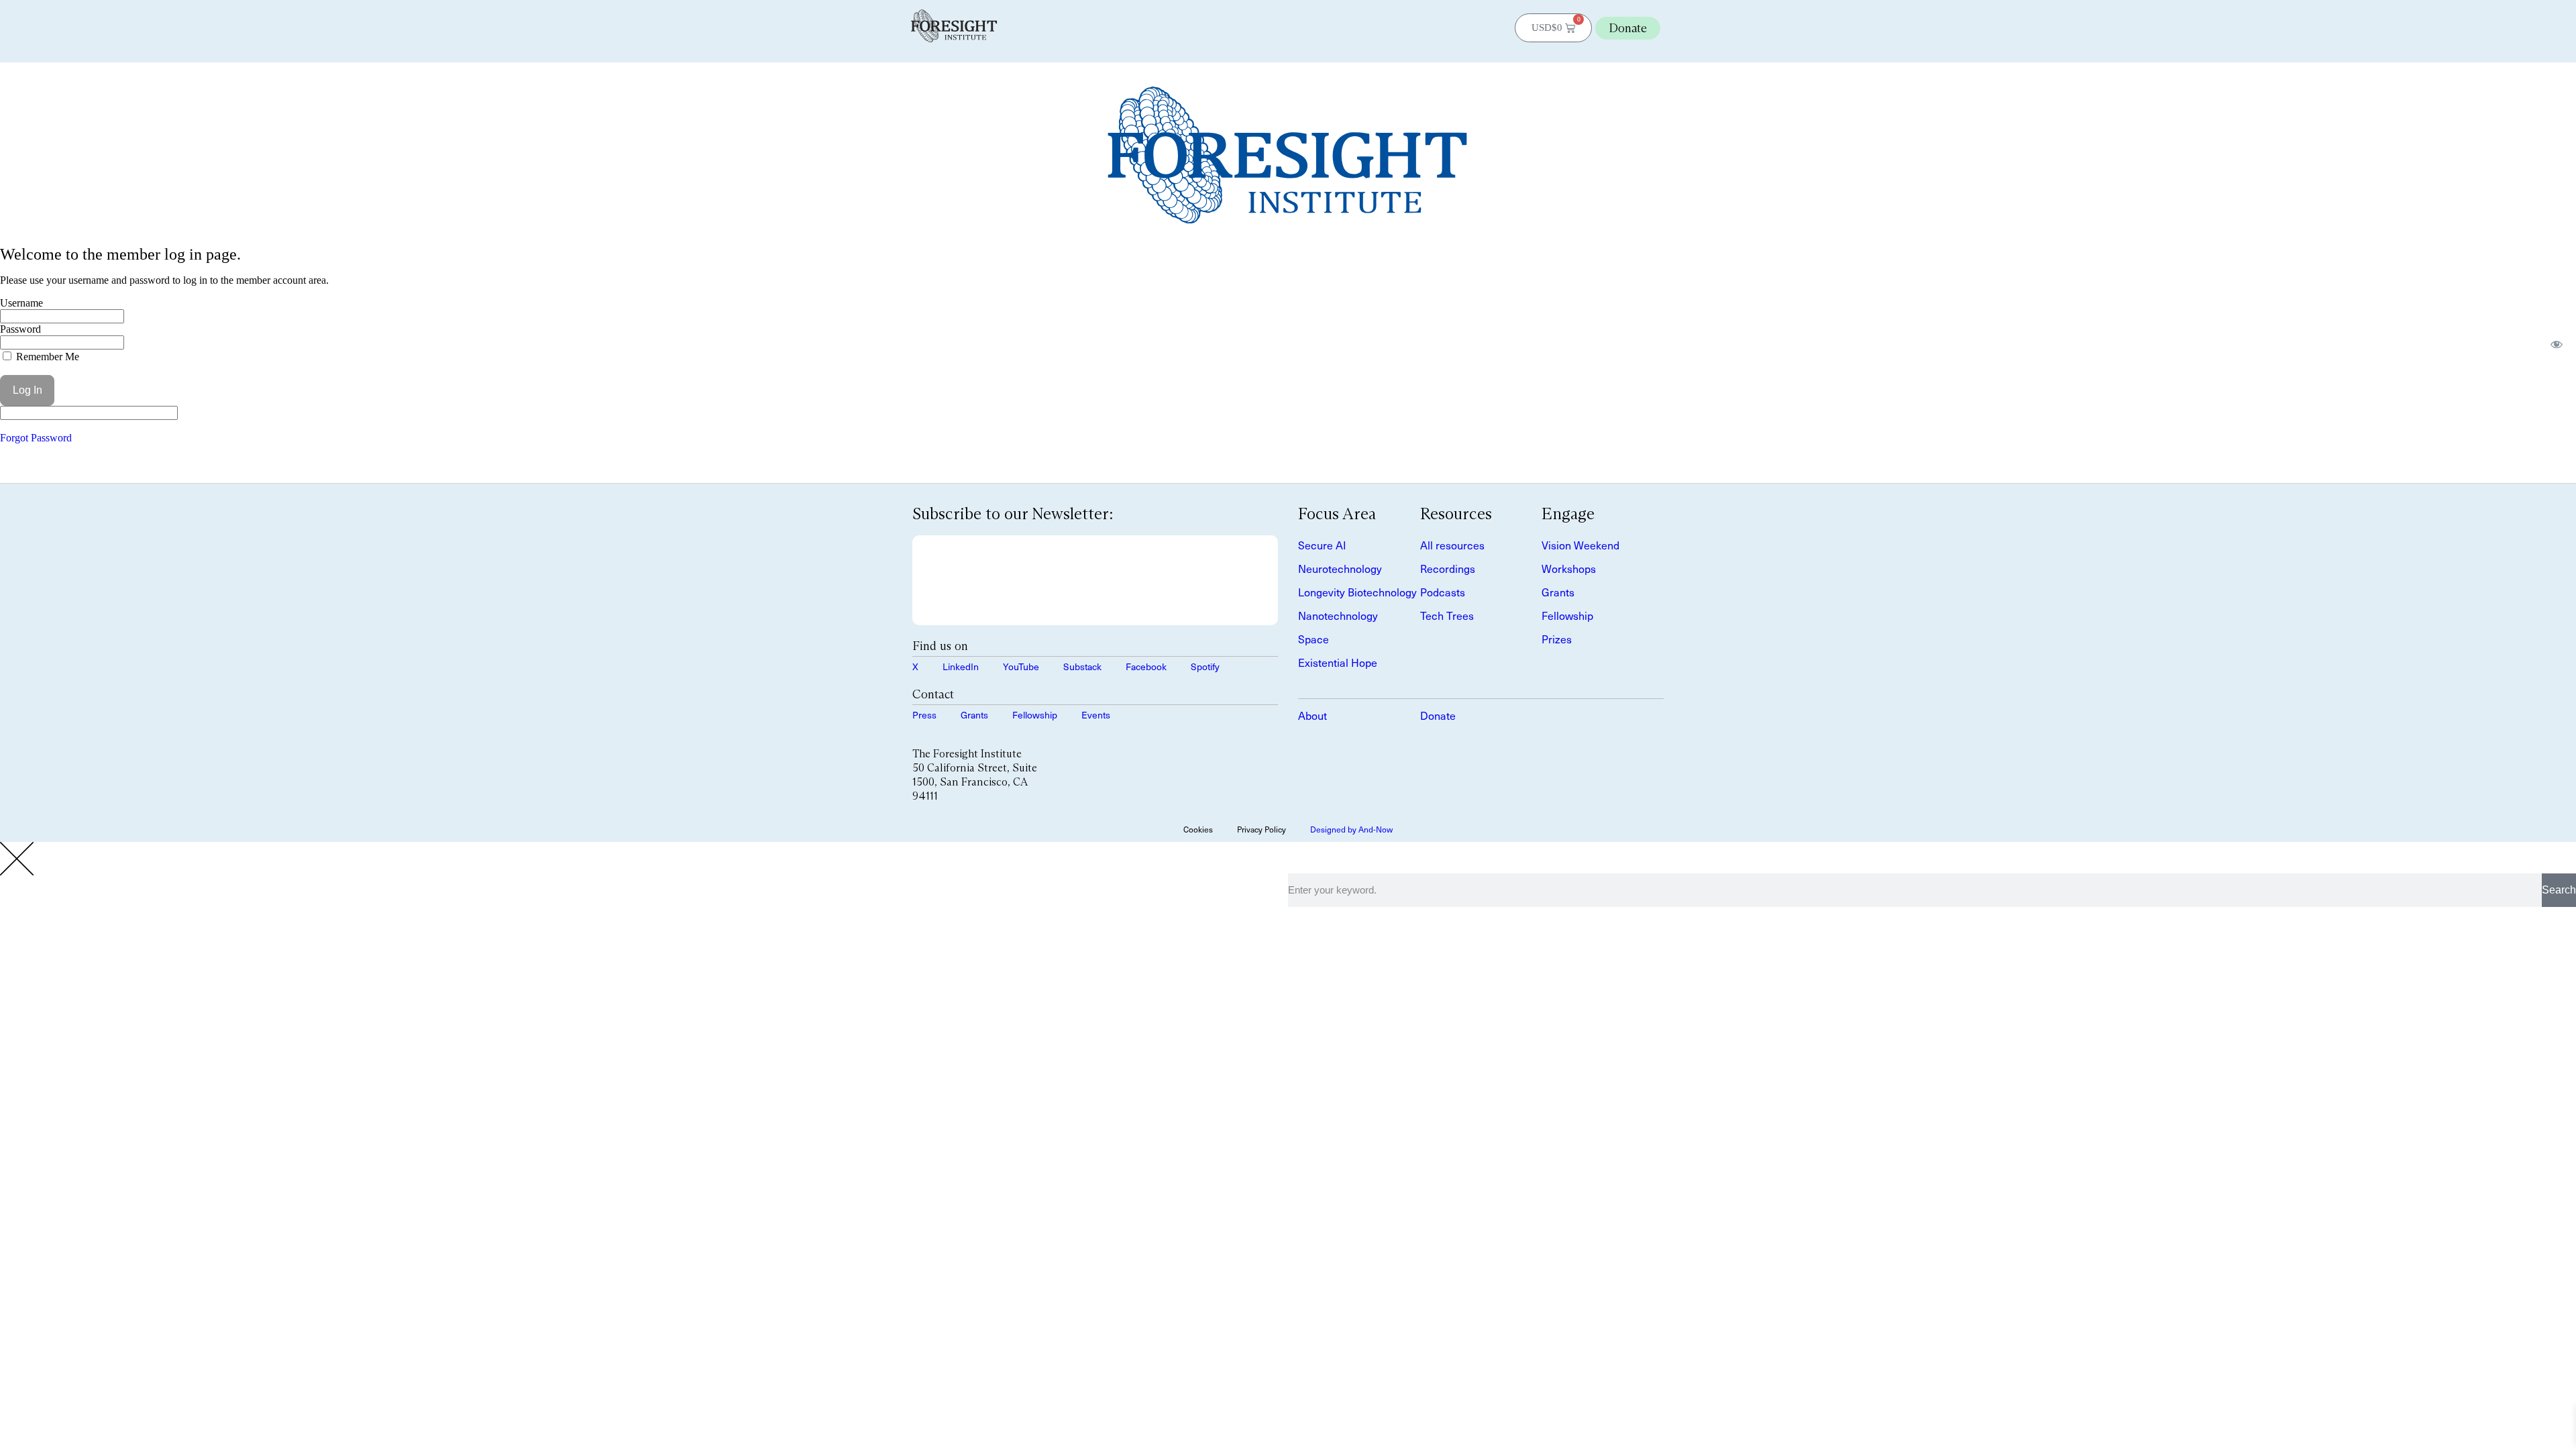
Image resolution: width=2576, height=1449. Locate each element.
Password (20, 329)
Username (21, 303)
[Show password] (2557, 344)
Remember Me (46, 357)
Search (2559, 890)
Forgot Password (36, 438)
